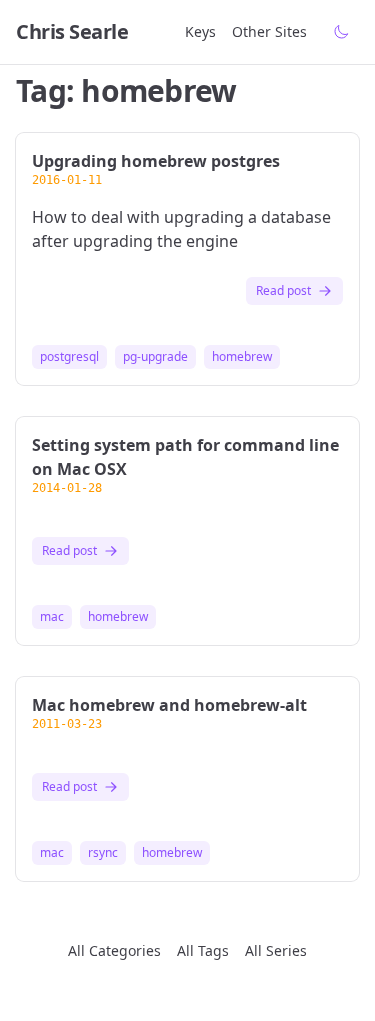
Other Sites (269, 31)
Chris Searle (72, 31)
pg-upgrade (155, 357)
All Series (276, 950)
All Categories (114, 950)
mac (52, 617)
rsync (103, 853)
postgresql (69, 357)
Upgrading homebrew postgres (156, 161)
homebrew (242, 357)
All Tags (203, 950)
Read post (283, 290)
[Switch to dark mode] (341, 32)
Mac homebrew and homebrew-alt (169, 705)
